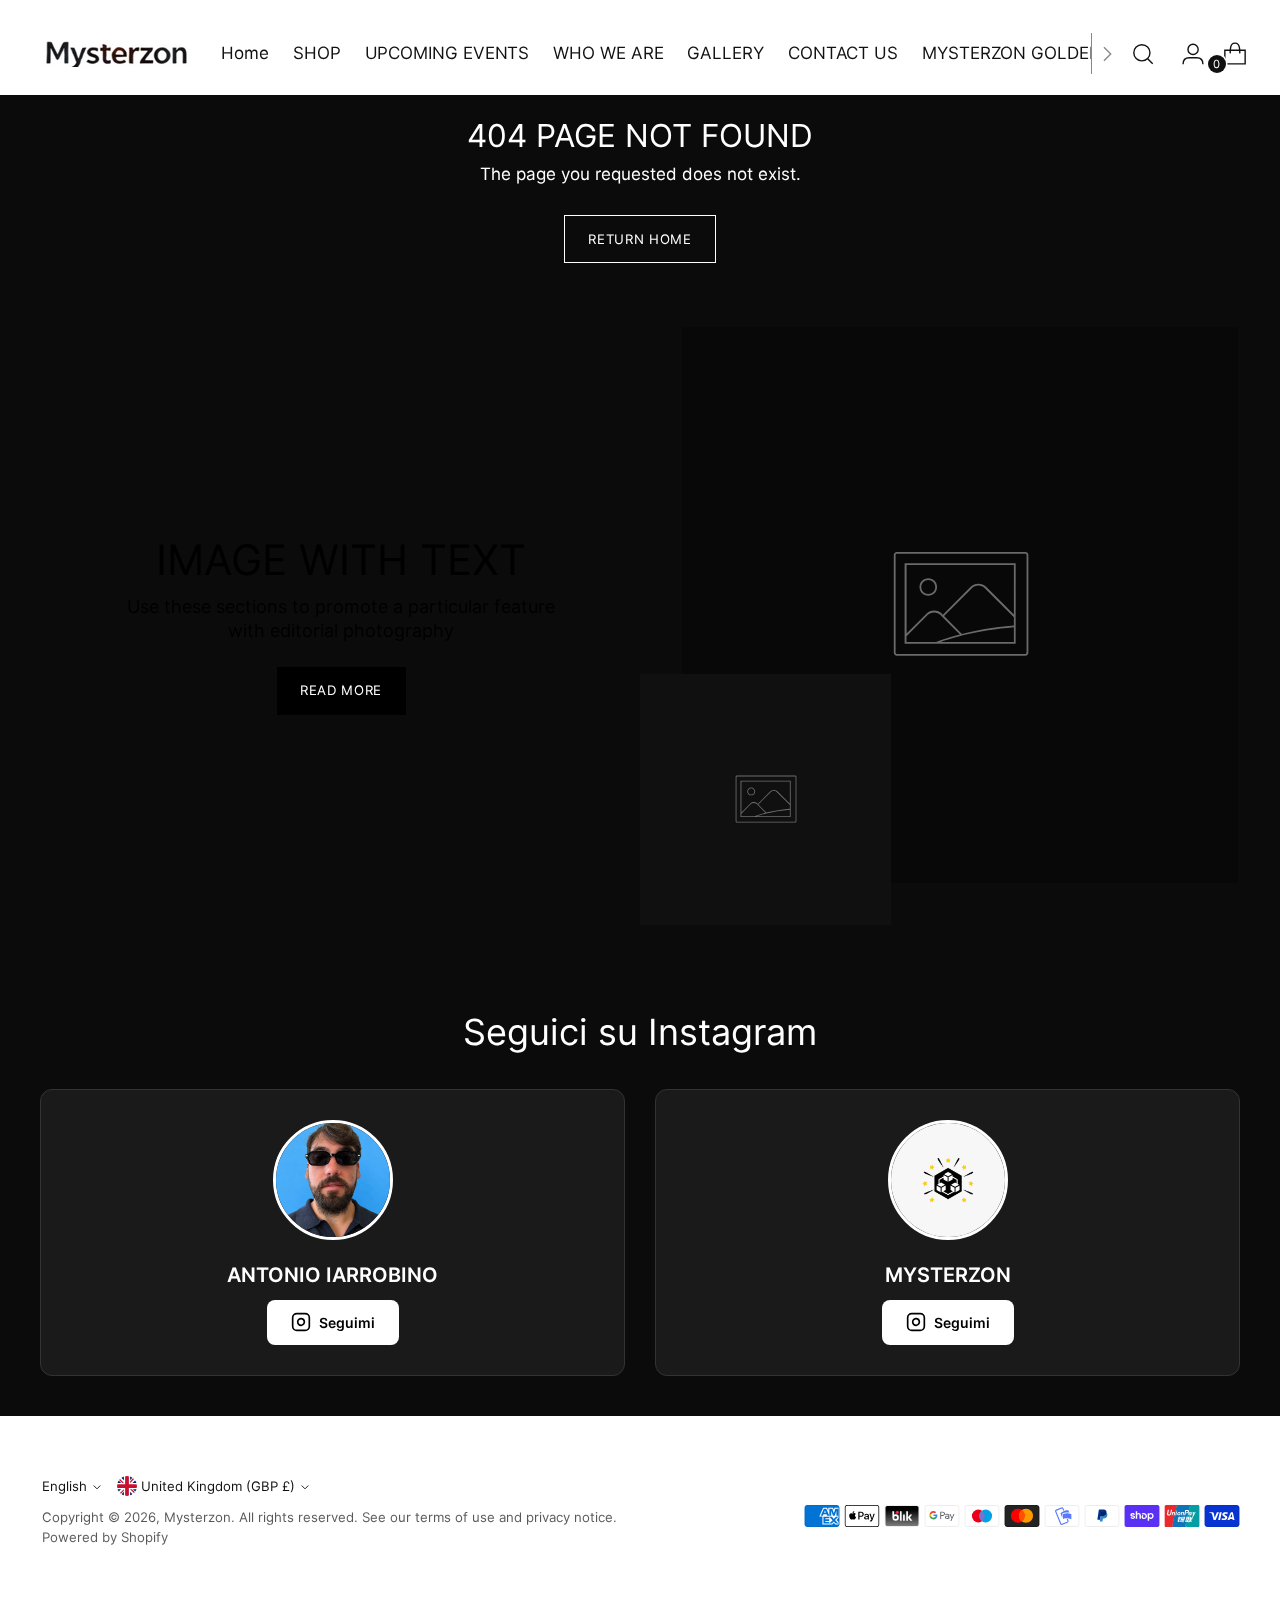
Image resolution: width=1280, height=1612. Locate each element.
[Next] (1107, 53)
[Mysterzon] (117, 53)
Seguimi (347, 1322)
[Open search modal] (1143, 54)
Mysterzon (197, 1517)
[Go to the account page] (1185, 54)
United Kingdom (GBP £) (218, 1486)
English (64, 1486)
